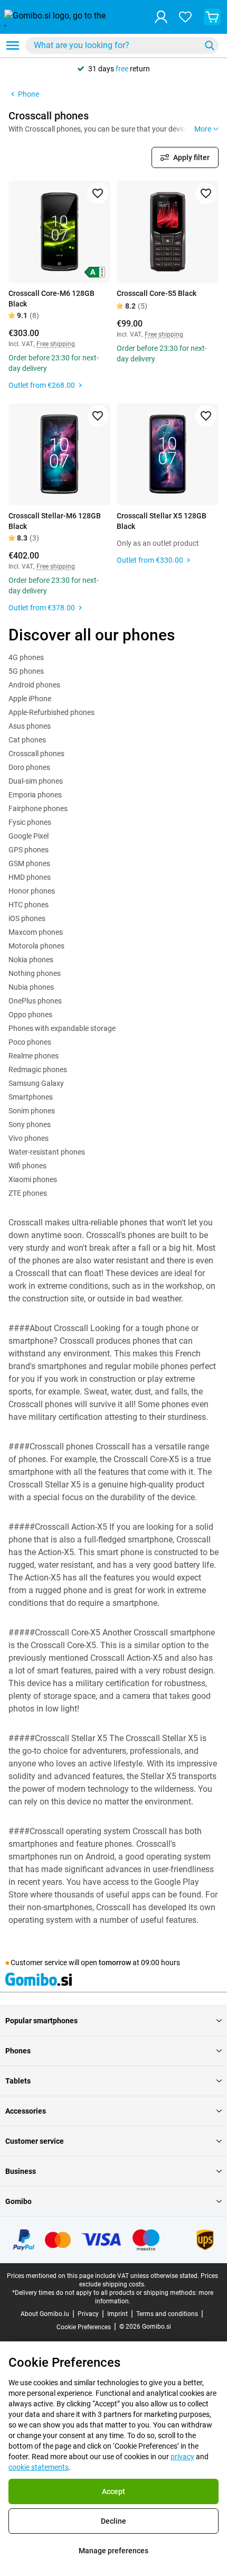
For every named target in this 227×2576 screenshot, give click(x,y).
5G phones (26, 671)
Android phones (34, 685)
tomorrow (115, 1963)
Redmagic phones (38, 1070)
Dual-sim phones (36, 781)
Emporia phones (35, 795)
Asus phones (30, 726)
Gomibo (18, 2201)
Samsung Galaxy (36, 1083)
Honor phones (32, 891)
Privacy (88, 2314)
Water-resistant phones (47, 1152)
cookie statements (39, 2467)
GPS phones (29, 850)
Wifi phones (27, 1166)
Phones (18, 2051)
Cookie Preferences (84, 2327)
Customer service (35, 2141)
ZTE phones (28, 1193)
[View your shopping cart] (212, 17)
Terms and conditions (167, 2314)
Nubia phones (31, 987)
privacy (182, 2457)
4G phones (26, 657)
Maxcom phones (36, 932)
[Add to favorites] (98, 193)
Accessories (26, 2111)
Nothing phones (35, 973)
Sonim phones (32, 1111)
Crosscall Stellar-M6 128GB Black (55, 521)
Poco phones (30, 1042)
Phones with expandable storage (62, 1028)
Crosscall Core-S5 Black (157, 293)
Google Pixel (29, 836)
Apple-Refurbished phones (51, 712)
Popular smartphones (41, 2021)
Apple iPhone (30, 699)
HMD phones (30, 877)
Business (21, 2171)
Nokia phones (31, 960)
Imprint (117, 2314)
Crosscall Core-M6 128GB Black (51, 299)
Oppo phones (30, 1015)
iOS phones (27, 918)
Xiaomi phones (33, 1179)
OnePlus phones (35, 1001)
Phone (29, 94)
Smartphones (31, 1097)
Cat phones (27, 740)
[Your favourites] (185, 17)
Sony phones (30, 1124)
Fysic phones (30, 822)
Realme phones (34, 1056)
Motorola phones (36, 946)
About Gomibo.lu (45, 2314)
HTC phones (29, 905)
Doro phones (29, 767)
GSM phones (29, 863)
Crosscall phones (36, 754)
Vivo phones (29, 1138)
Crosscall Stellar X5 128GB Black (162, 521)
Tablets (18, 2081)
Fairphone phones (38, 808)
